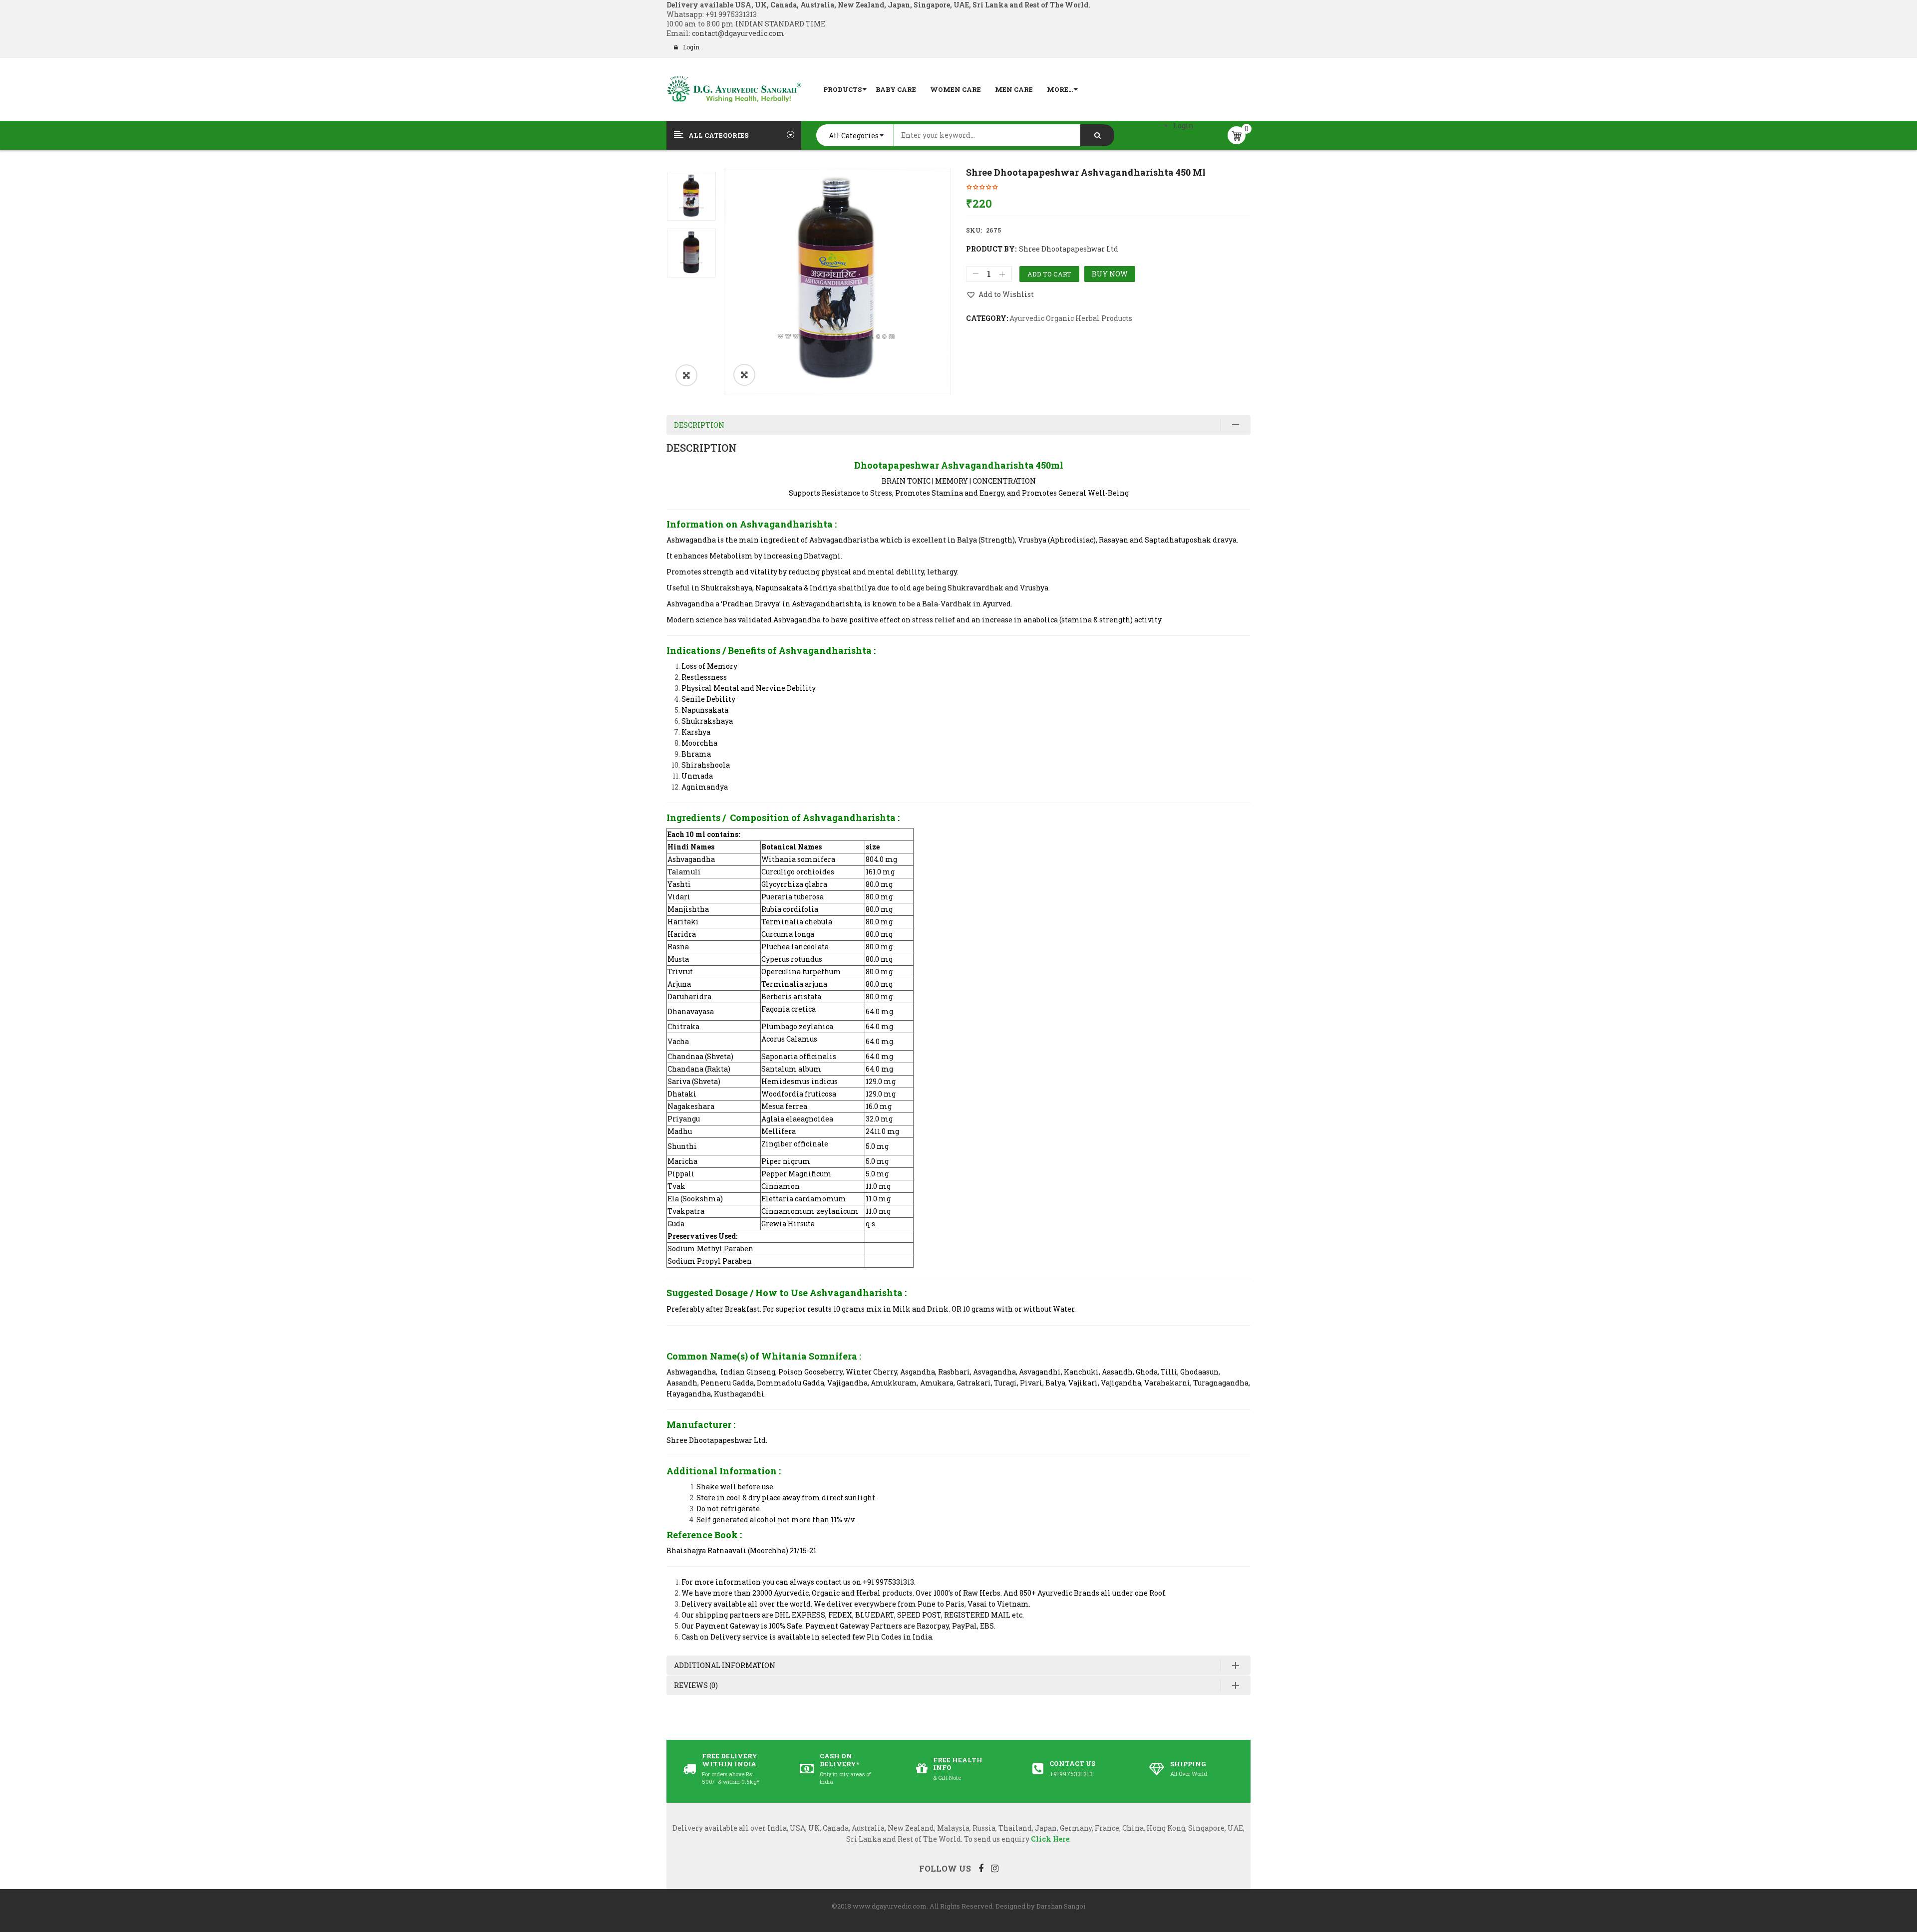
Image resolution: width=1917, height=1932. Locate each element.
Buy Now (1110, 274)
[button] (686, 375)
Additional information (725, 1665)
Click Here (1050, 1839)
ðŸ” (744, 375)
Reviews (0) (696, 1685)
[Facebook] (981, 1868)
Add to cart (1049, 274)
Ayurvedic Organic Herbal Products (1071, 318)
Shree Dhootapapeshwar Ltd (1069, 249)
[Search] (1097, 135)
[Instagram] (995, 1868)
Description (699, 425)
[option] (837, 281)
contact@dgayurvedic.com (737, 33)
